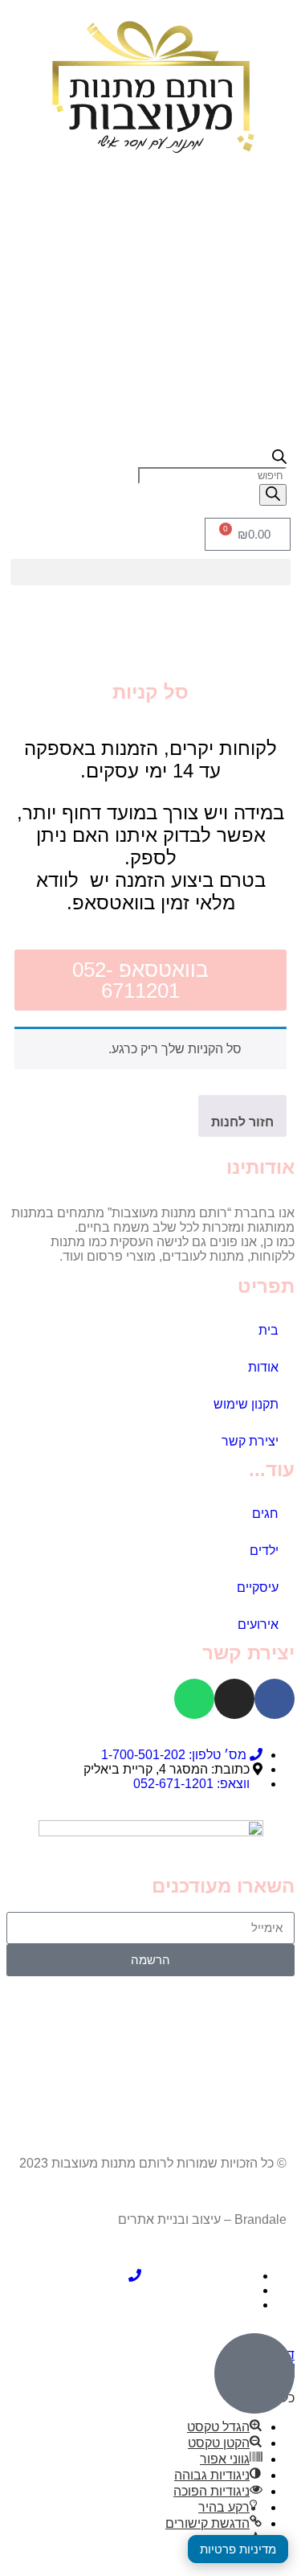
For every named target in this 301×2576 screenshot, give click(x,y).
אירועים (258, 1624)
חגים (265, 1514)
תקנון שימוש (246, 1404)
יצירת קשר (250, 1441)
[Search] (273, 495)
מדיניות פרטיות (238, 2549)
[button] (150, 572)
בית (268, 1330)
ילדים (264, 1551)
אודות (263, 1367)
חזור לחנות (242, 1122)
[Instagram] (234, 1699)
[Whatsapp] (194, 1699)
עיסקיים (258, 1587)
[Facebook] (275, 1699)
